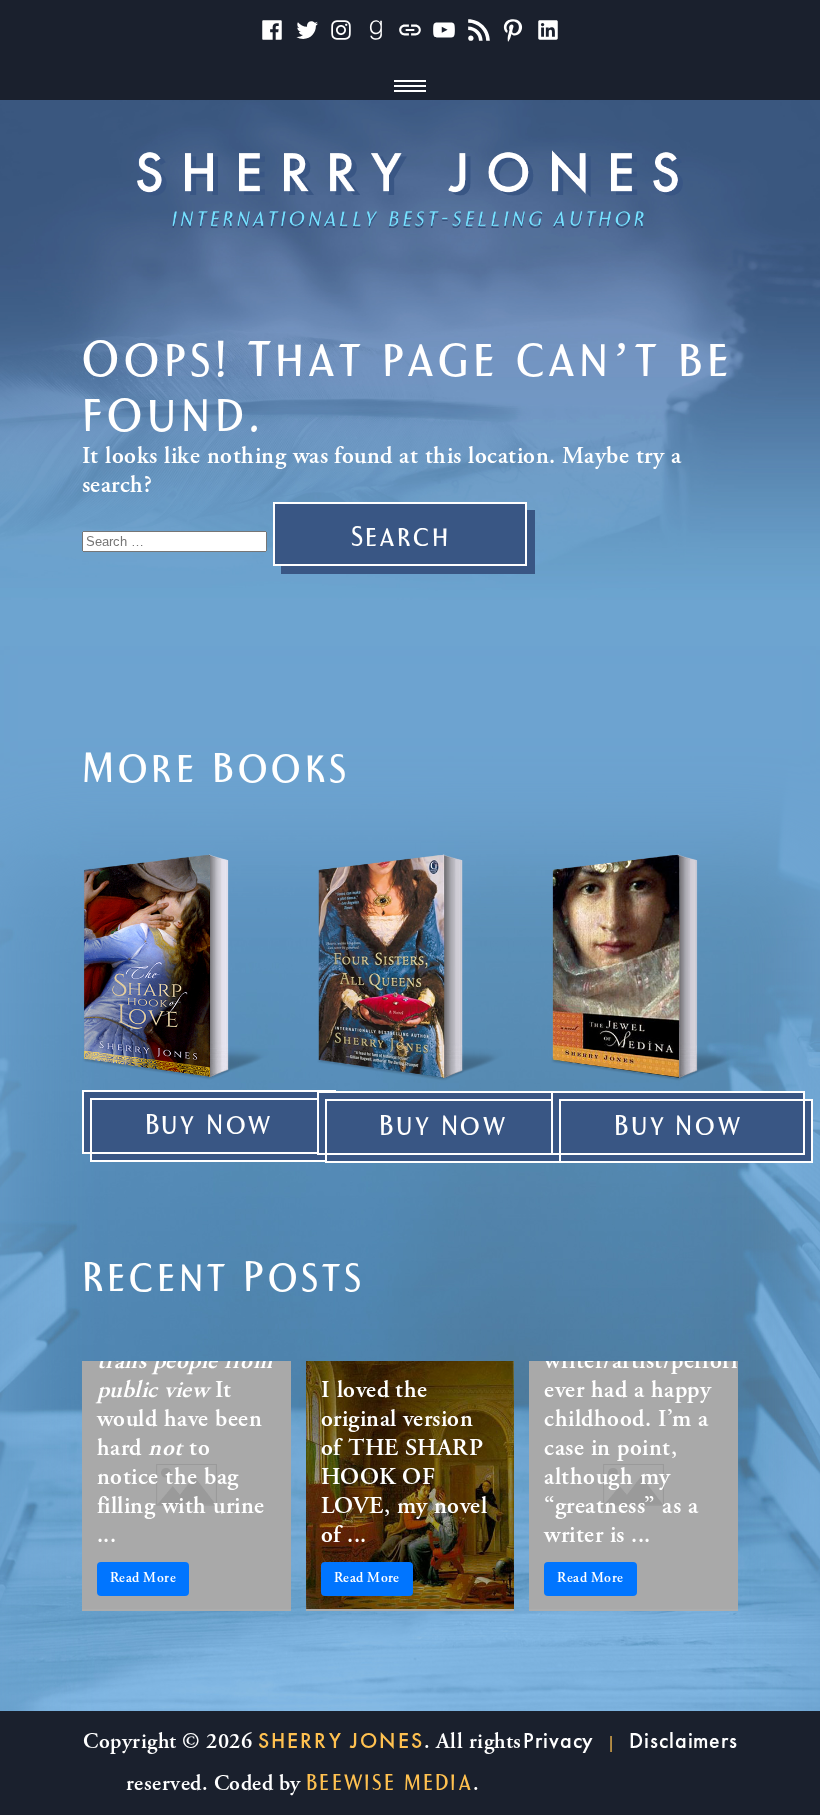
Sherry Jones (341, 1740)
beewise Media (389, 1783)
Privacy (558, 1740)
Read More (143, 1579)
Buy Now (209, 1126)
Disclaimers (683, 1740)
